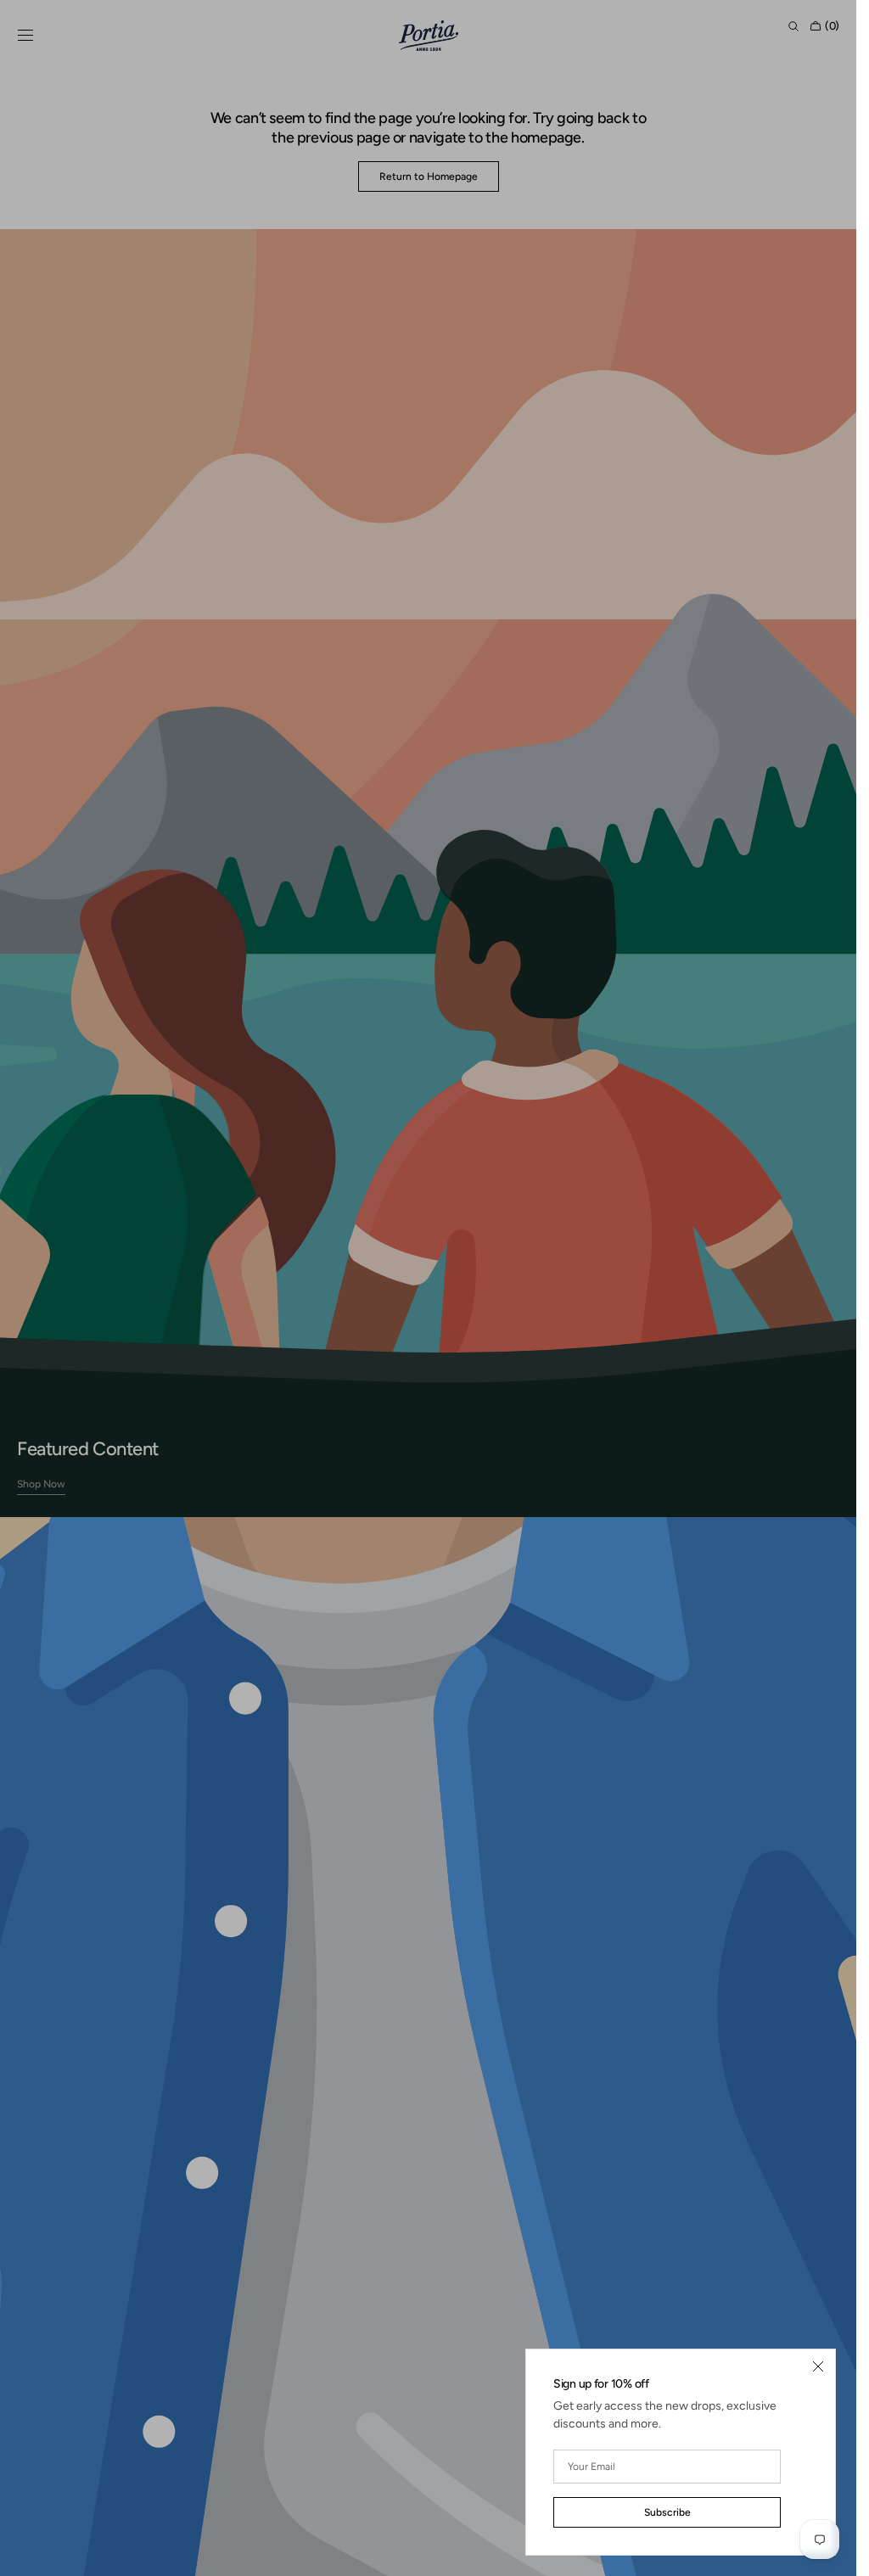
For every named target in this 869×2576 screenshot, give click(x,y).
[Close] (818, 2366)
